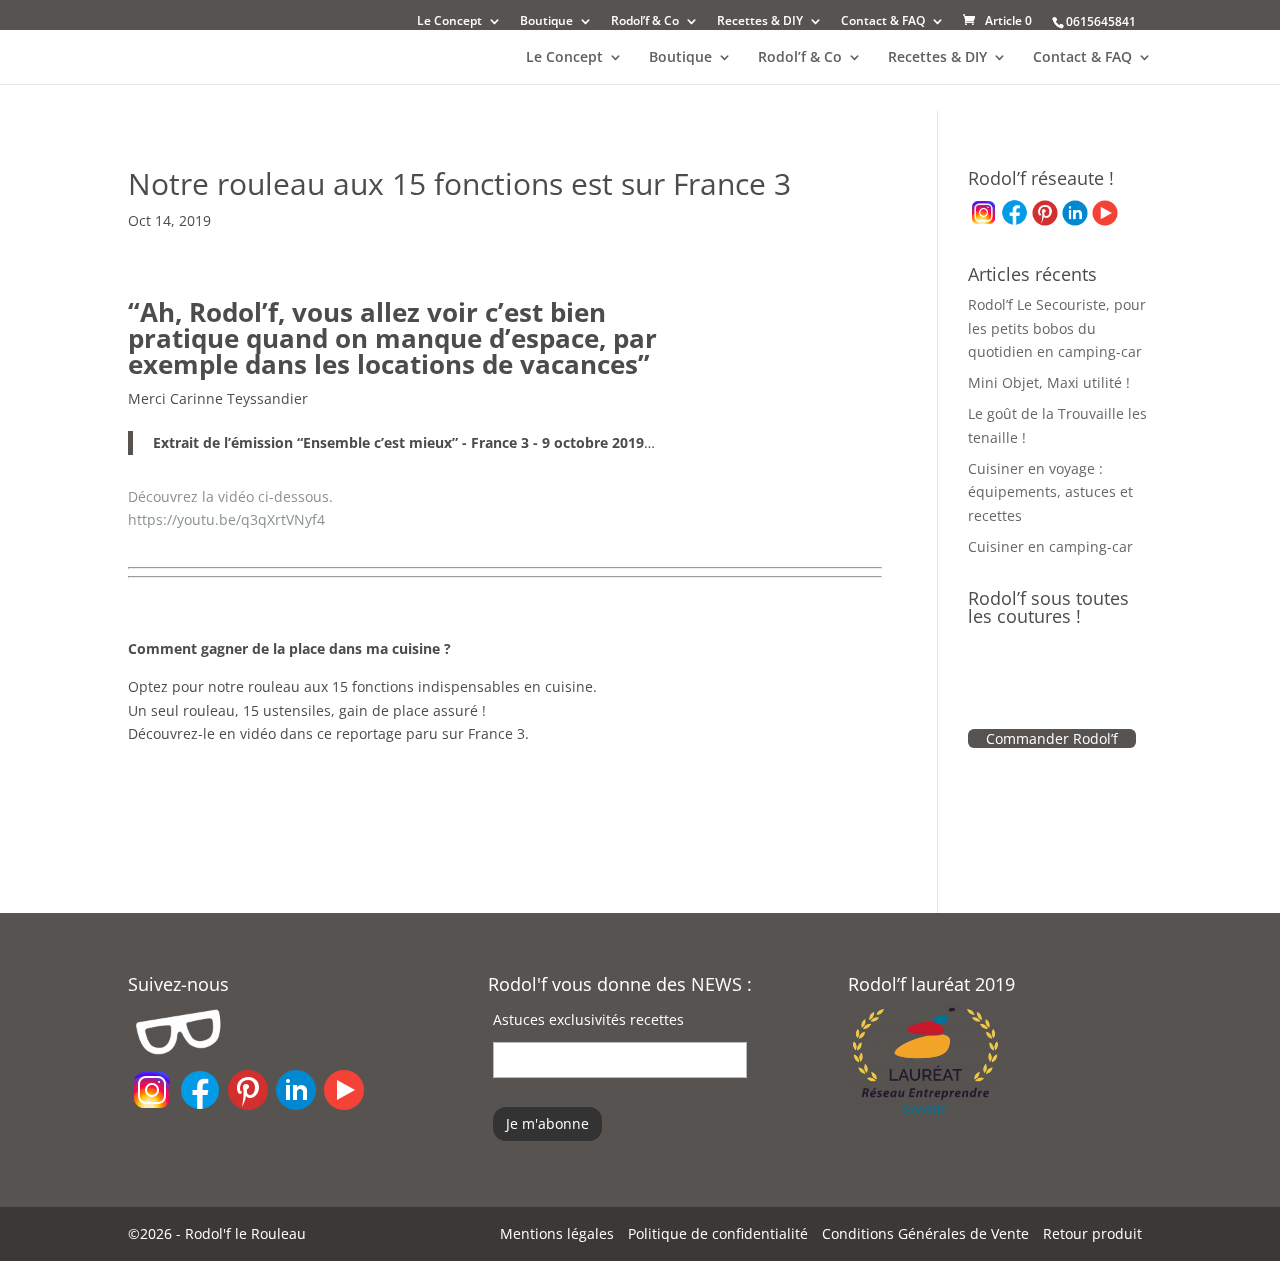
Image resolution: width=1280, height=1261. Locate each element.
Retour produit (1092, 1233)
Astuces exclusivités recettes (588, 1019)
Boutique (546, 22)
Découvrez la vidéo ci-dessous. (230, 496)
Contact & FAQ (883, 22)
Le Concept (449, 22)
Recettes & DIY (760, 22)
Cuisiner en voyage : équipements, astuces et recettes (1050, 492)
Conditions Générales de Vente (925, 1233)
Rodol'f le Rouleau (245, 1233)
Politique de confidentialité (718, 1233)
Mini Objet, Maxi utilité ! (1049, 382)
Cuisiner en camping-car (1050, 546)
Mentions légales (557, 1233)
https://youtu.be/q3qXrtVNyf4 (226, 519)
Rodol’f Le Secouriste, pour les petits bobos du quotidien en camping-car (1057, 328)
